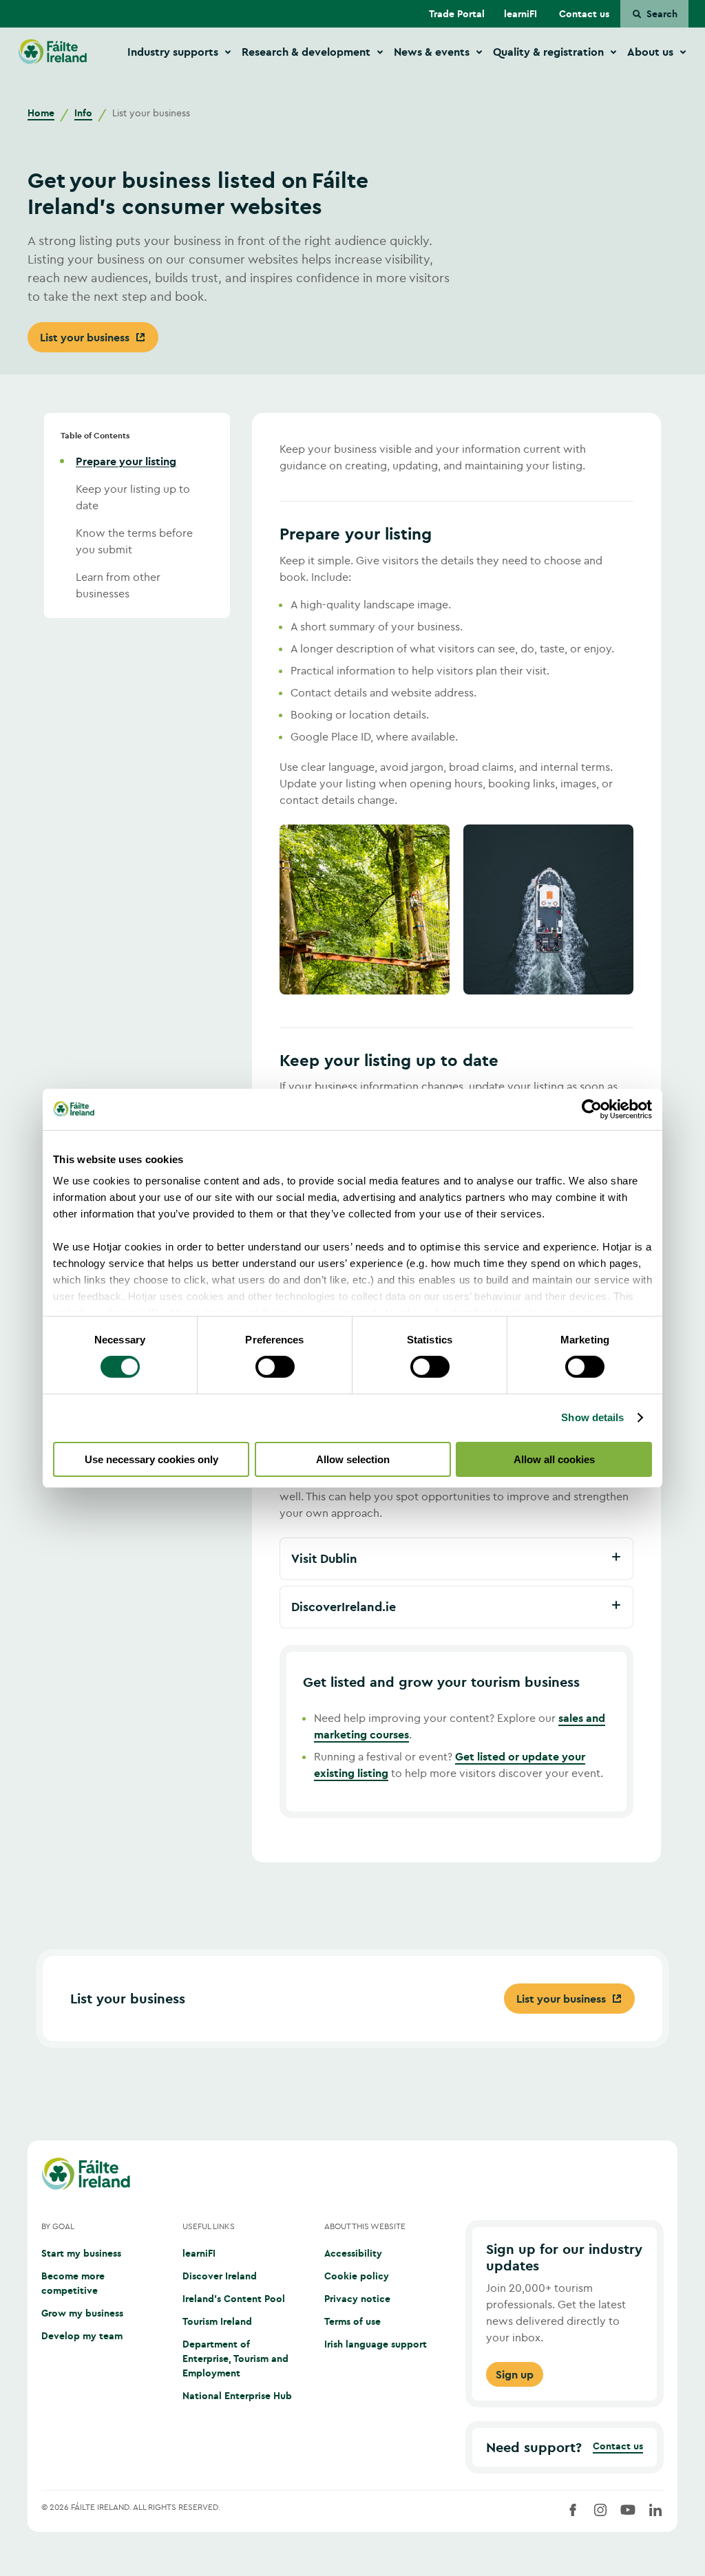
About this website (365, 2226)
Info (83, 113)
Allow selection (353, 1459)
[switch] (275, 1367)
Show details (592, 1417)
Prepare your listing (126, 461)
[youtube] (628, 2510)
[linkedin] (655, 2510)
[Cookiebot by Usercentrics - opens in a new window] (592, 1109)
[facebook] (573, 2510)
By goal (58, 2226)
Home (41, 113)
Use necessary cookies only (151, 1459)
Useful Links (209, 2226)
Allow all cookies (554, 1459)
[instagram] (600, 2510)
